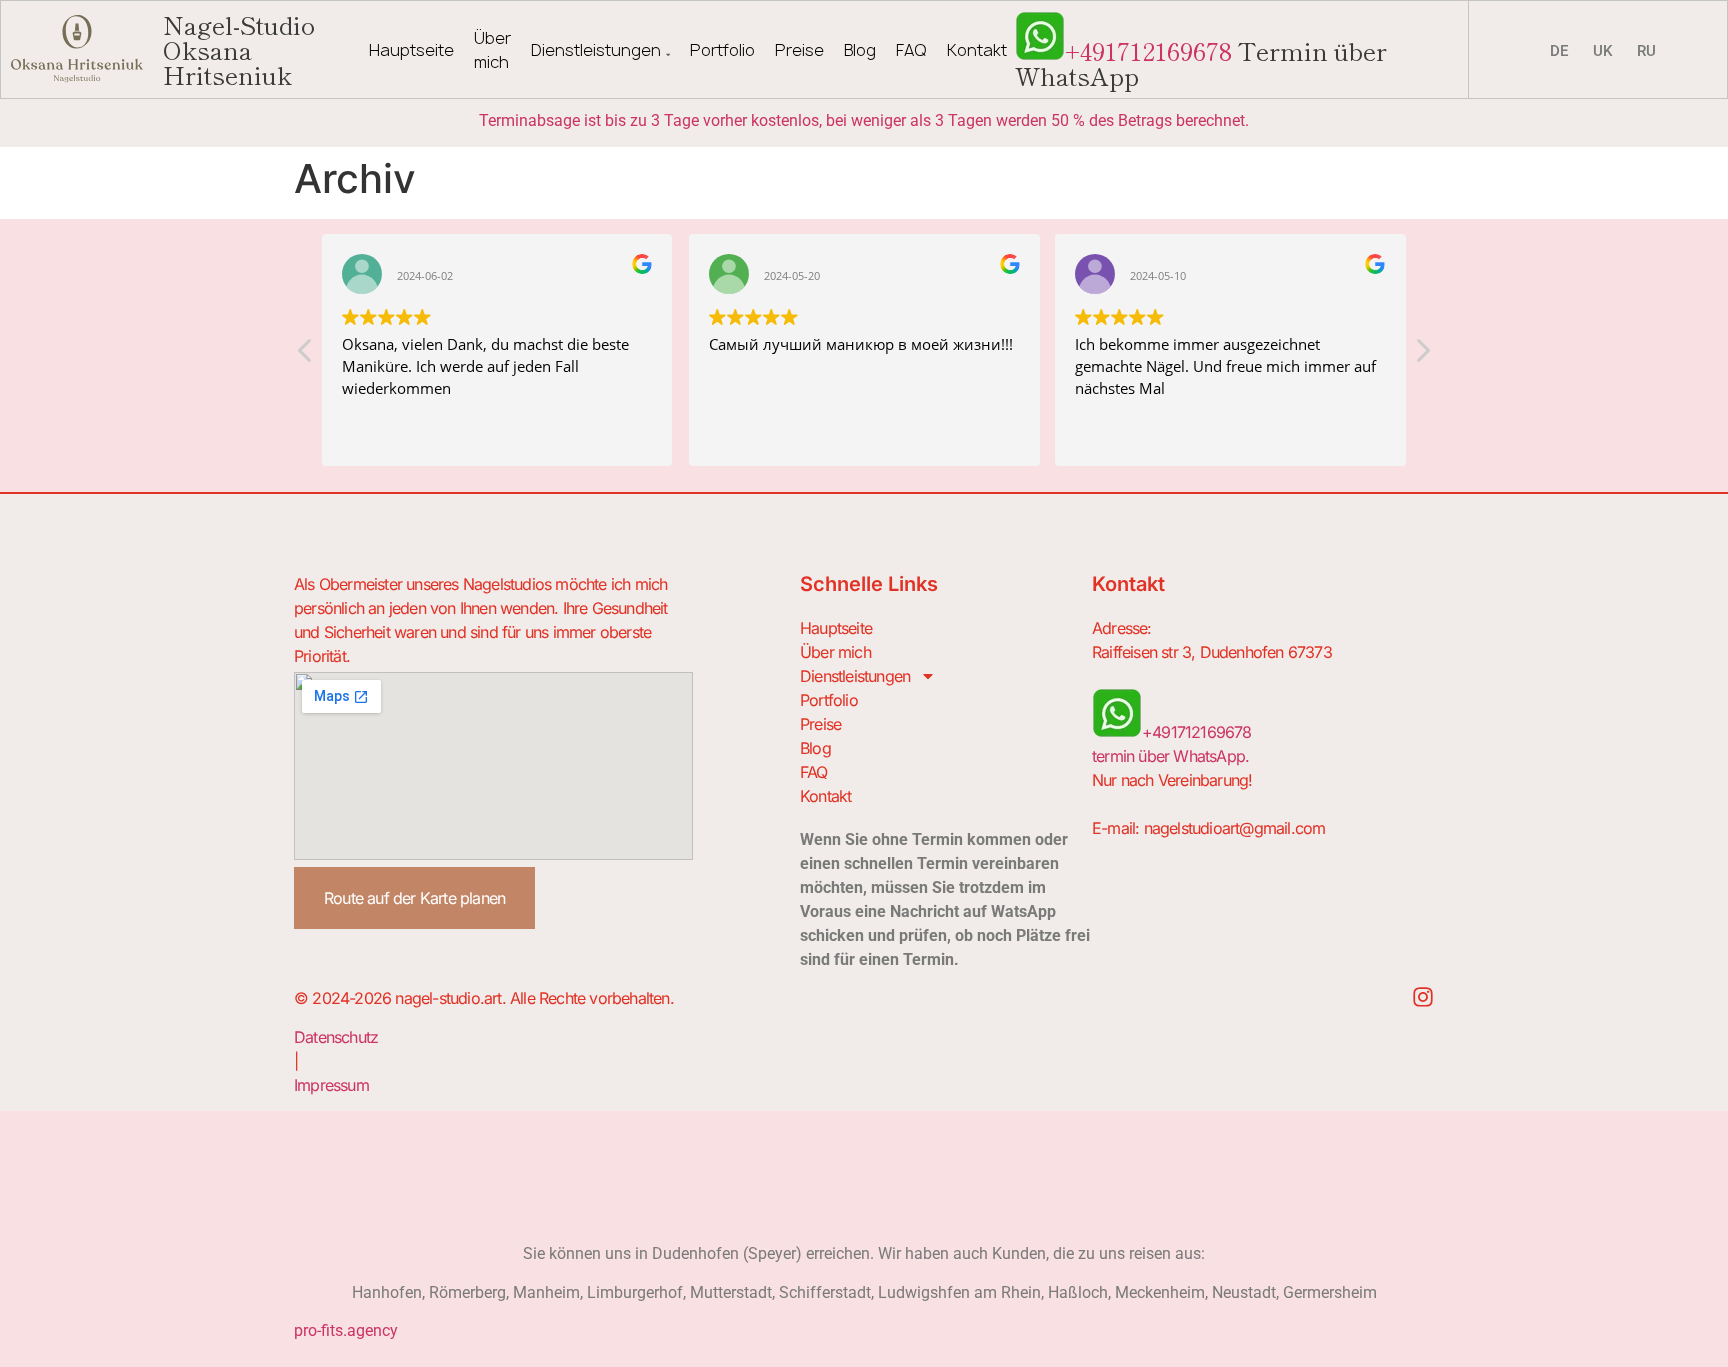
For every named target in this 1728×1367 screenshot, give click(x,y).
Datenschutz (336, 1037)
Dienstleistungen (596, 50)
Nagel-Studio (239, 49)
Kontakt (977, 50)
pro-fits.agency (346, 1330)
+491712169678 (1148, 50)
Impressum (331, 1085)
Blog (860, 50)
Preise (799, 50)
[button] (1422, 356)
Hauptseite (411, 50)
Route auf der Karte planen (414, 898)
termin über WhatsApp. (1170, 756)
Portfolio (722, 50)
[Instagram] (1423, 997)
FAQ (911, 50)
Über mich (492, 50)
